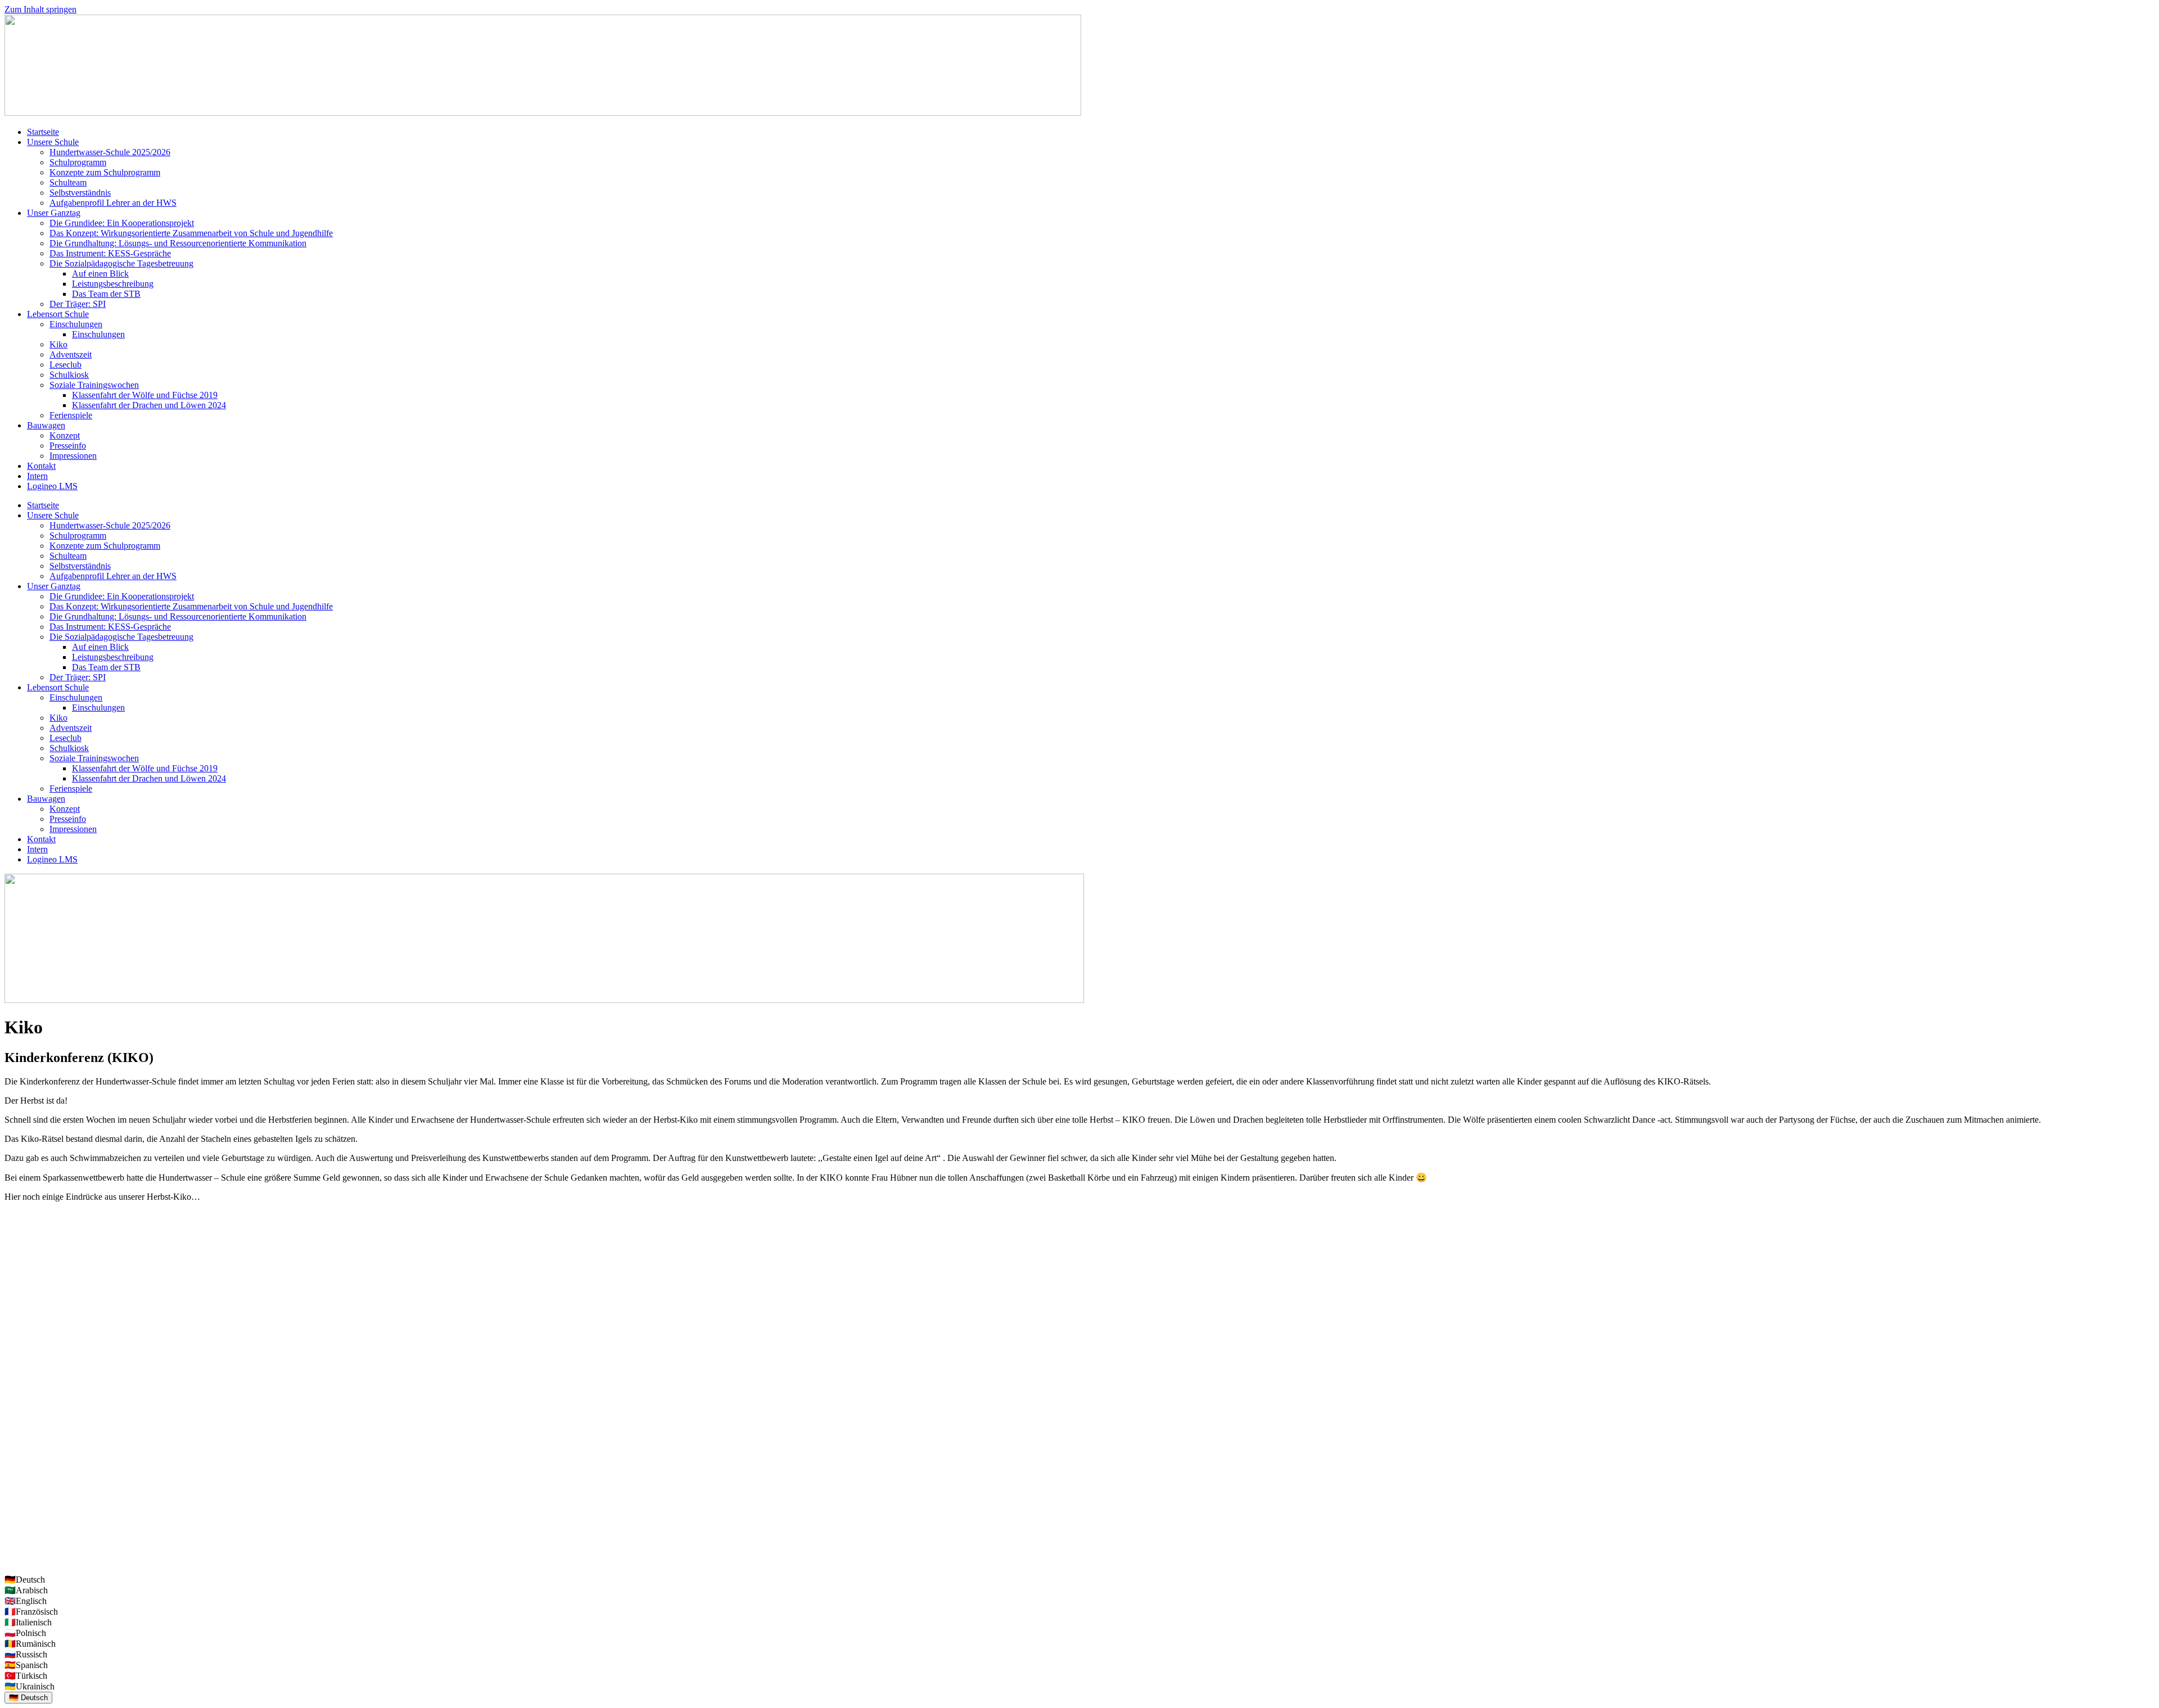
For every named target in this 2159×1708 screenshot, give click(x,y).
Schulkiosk (69, 375)
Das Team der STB (106, 294)
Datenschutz (26, 1560)
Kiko (58, 344)
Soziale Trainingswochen (94, 385)
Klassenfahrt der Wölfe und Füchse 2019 (145, 395)
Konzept (65, 435)
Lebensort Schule (58, 314)
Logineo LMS (52, 486)
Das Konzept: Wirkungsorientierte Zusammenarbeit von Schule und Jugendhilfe (191, 233)
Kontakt (41, 466)
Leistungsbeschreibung (113, 284)
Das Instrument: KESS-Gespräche (110, 253)
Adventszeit (71, 354)
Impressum (24, 1541)
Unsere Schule (53, 142)
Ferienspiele (71, 415)
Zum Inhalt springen (40, 9)
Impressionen (73, 456)
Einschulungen (76, 324)
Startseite (43, 132)
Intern (37, 476)
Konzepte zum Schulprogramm (105, 172)
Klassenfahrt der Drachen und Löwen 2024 (149, 405)
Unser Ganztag (54, 213)
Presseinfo (68, 446)
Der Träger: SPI (78, 304)
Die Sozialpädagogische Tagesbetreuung (121, 263)
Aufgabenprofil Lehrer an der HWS (113, 203)
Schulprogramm (78, 162)
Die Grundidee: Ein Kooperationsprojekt (122, 223)
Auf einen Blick (100, 274)
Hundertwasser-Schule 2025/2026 (110, 152)
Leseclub (66, 365)
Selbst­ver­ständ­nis (80, 193)
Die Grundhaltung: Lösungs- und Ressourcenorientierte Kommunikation (178, 243)
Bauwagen (46, 425)
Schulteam (68, 182)
